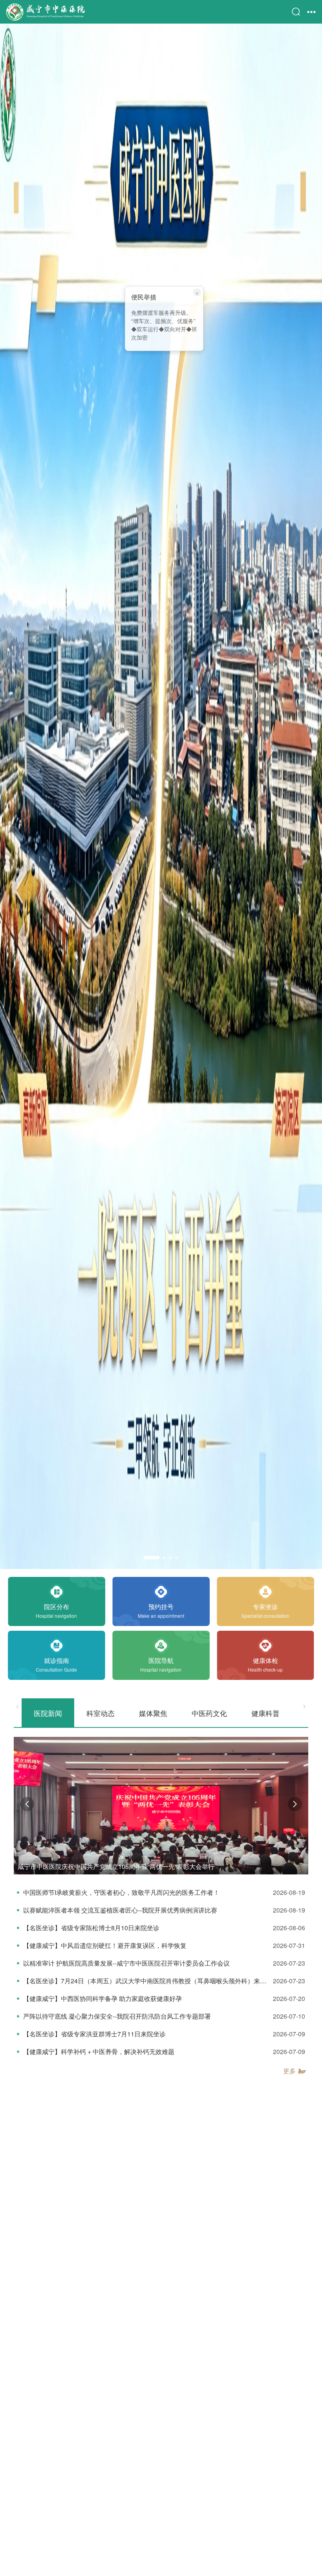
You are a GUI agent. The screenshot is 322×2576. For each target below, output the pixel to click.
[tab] (48, 1713)
